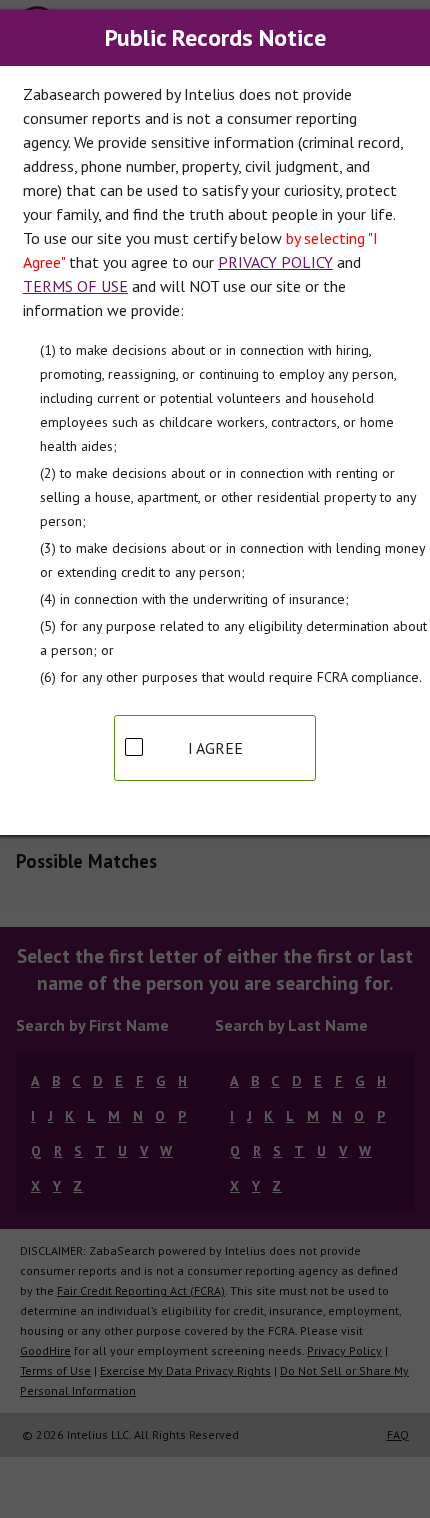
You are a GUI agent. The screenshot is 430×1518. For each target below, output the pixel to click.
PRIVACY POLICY (275, 262)
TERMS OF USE (75, 286)
